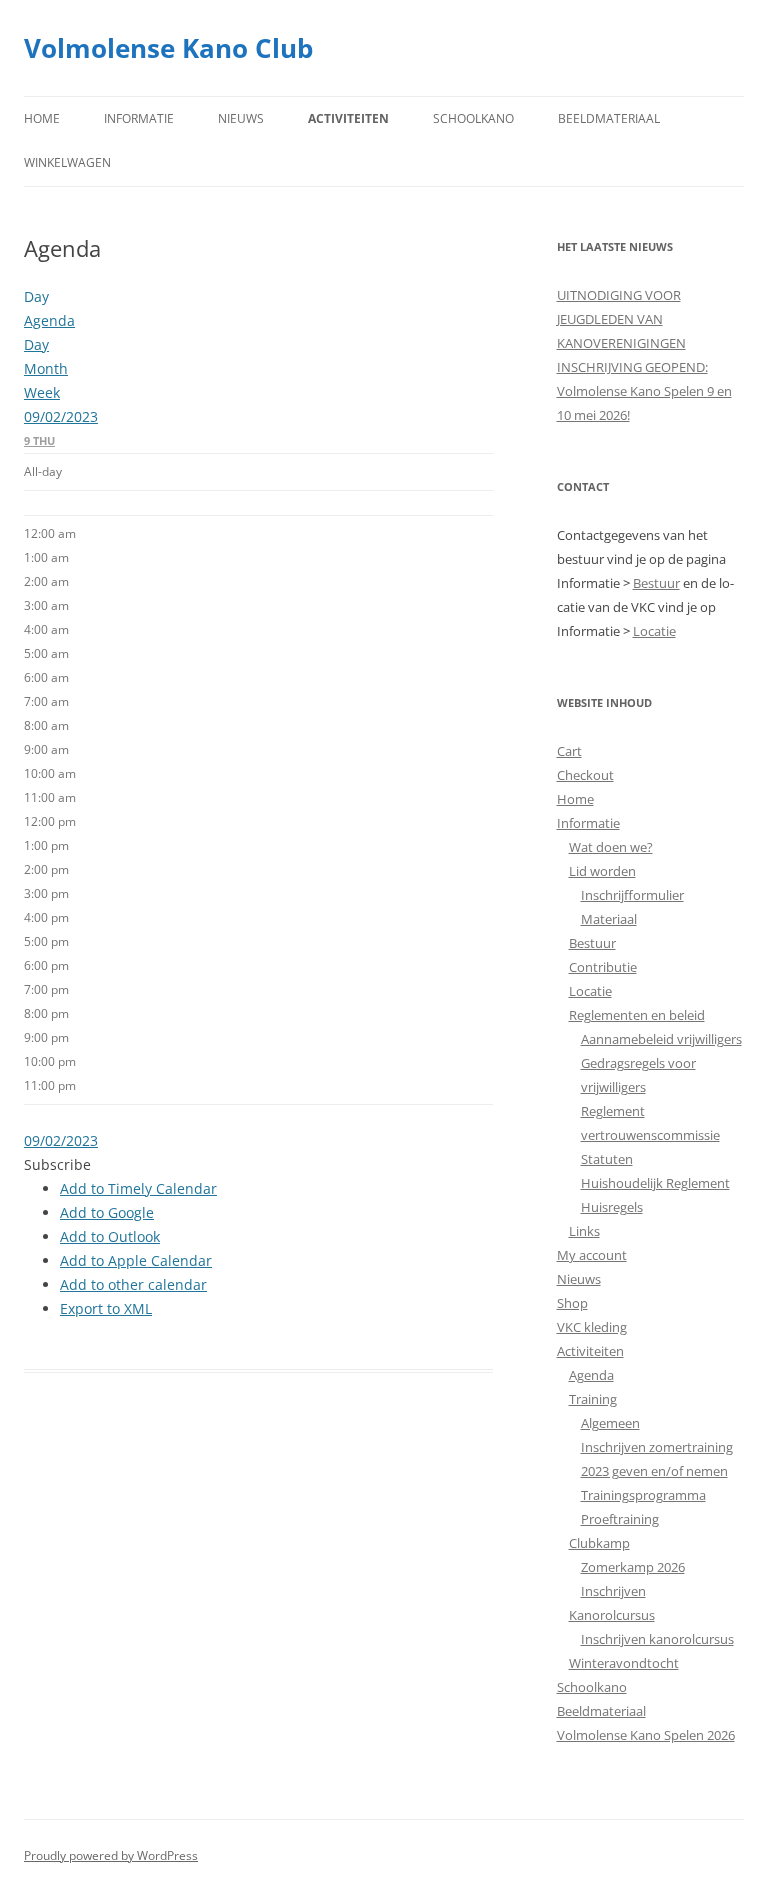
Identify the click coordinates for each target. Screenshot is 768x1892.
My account (592, 1255)
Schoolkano (473, 118)
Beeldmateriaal (609, 118)
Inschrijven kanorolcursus (657, 1639)
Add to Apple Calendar (136, 1260)
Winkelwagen (67, 162)
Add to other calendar (133, 1284)
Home (42, 118)
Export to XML (106, 1308)
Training (593, 1399)
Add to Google (107, 1212)
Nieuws (241, 118)
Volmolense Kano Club (168, 48)
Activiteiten (348, 118)
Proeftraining (620, 1519)
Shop (572, 1303)
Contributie (603, 967)
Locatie (654, 631)
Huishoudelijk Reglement (655, 1183)
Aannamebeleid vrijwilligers (661, 1039)
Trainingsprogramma (643, 1495)
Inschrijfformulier (632, 895)
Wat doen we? (611, 847)
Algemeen (610, 1423)
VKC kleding (592, 1327)
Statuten (607, 1159)
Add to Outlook (110, 1236)
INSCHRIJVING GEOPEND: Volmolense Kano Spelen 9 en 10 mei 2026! (644, 391)
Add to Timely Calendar (138, 1188)
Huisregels (612, 1207)
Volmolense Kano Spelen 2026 (646, 1735)
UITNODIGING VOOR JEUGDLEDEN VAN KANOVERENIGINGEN (621, 319)
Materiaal (609, 919)
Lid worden (602, 871)
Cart (569, 751)
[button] (57, 1164)
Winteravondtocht (624, 1663)
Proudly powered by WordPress (111, 1855)
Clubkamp (599, 1543)
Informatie (139, 118)
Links (584, 1231)
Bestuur (656, 583)
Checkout (585, 775)
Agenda (591, 1375)
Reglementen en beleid (637, 1015)
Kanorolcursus (612, 1615)
